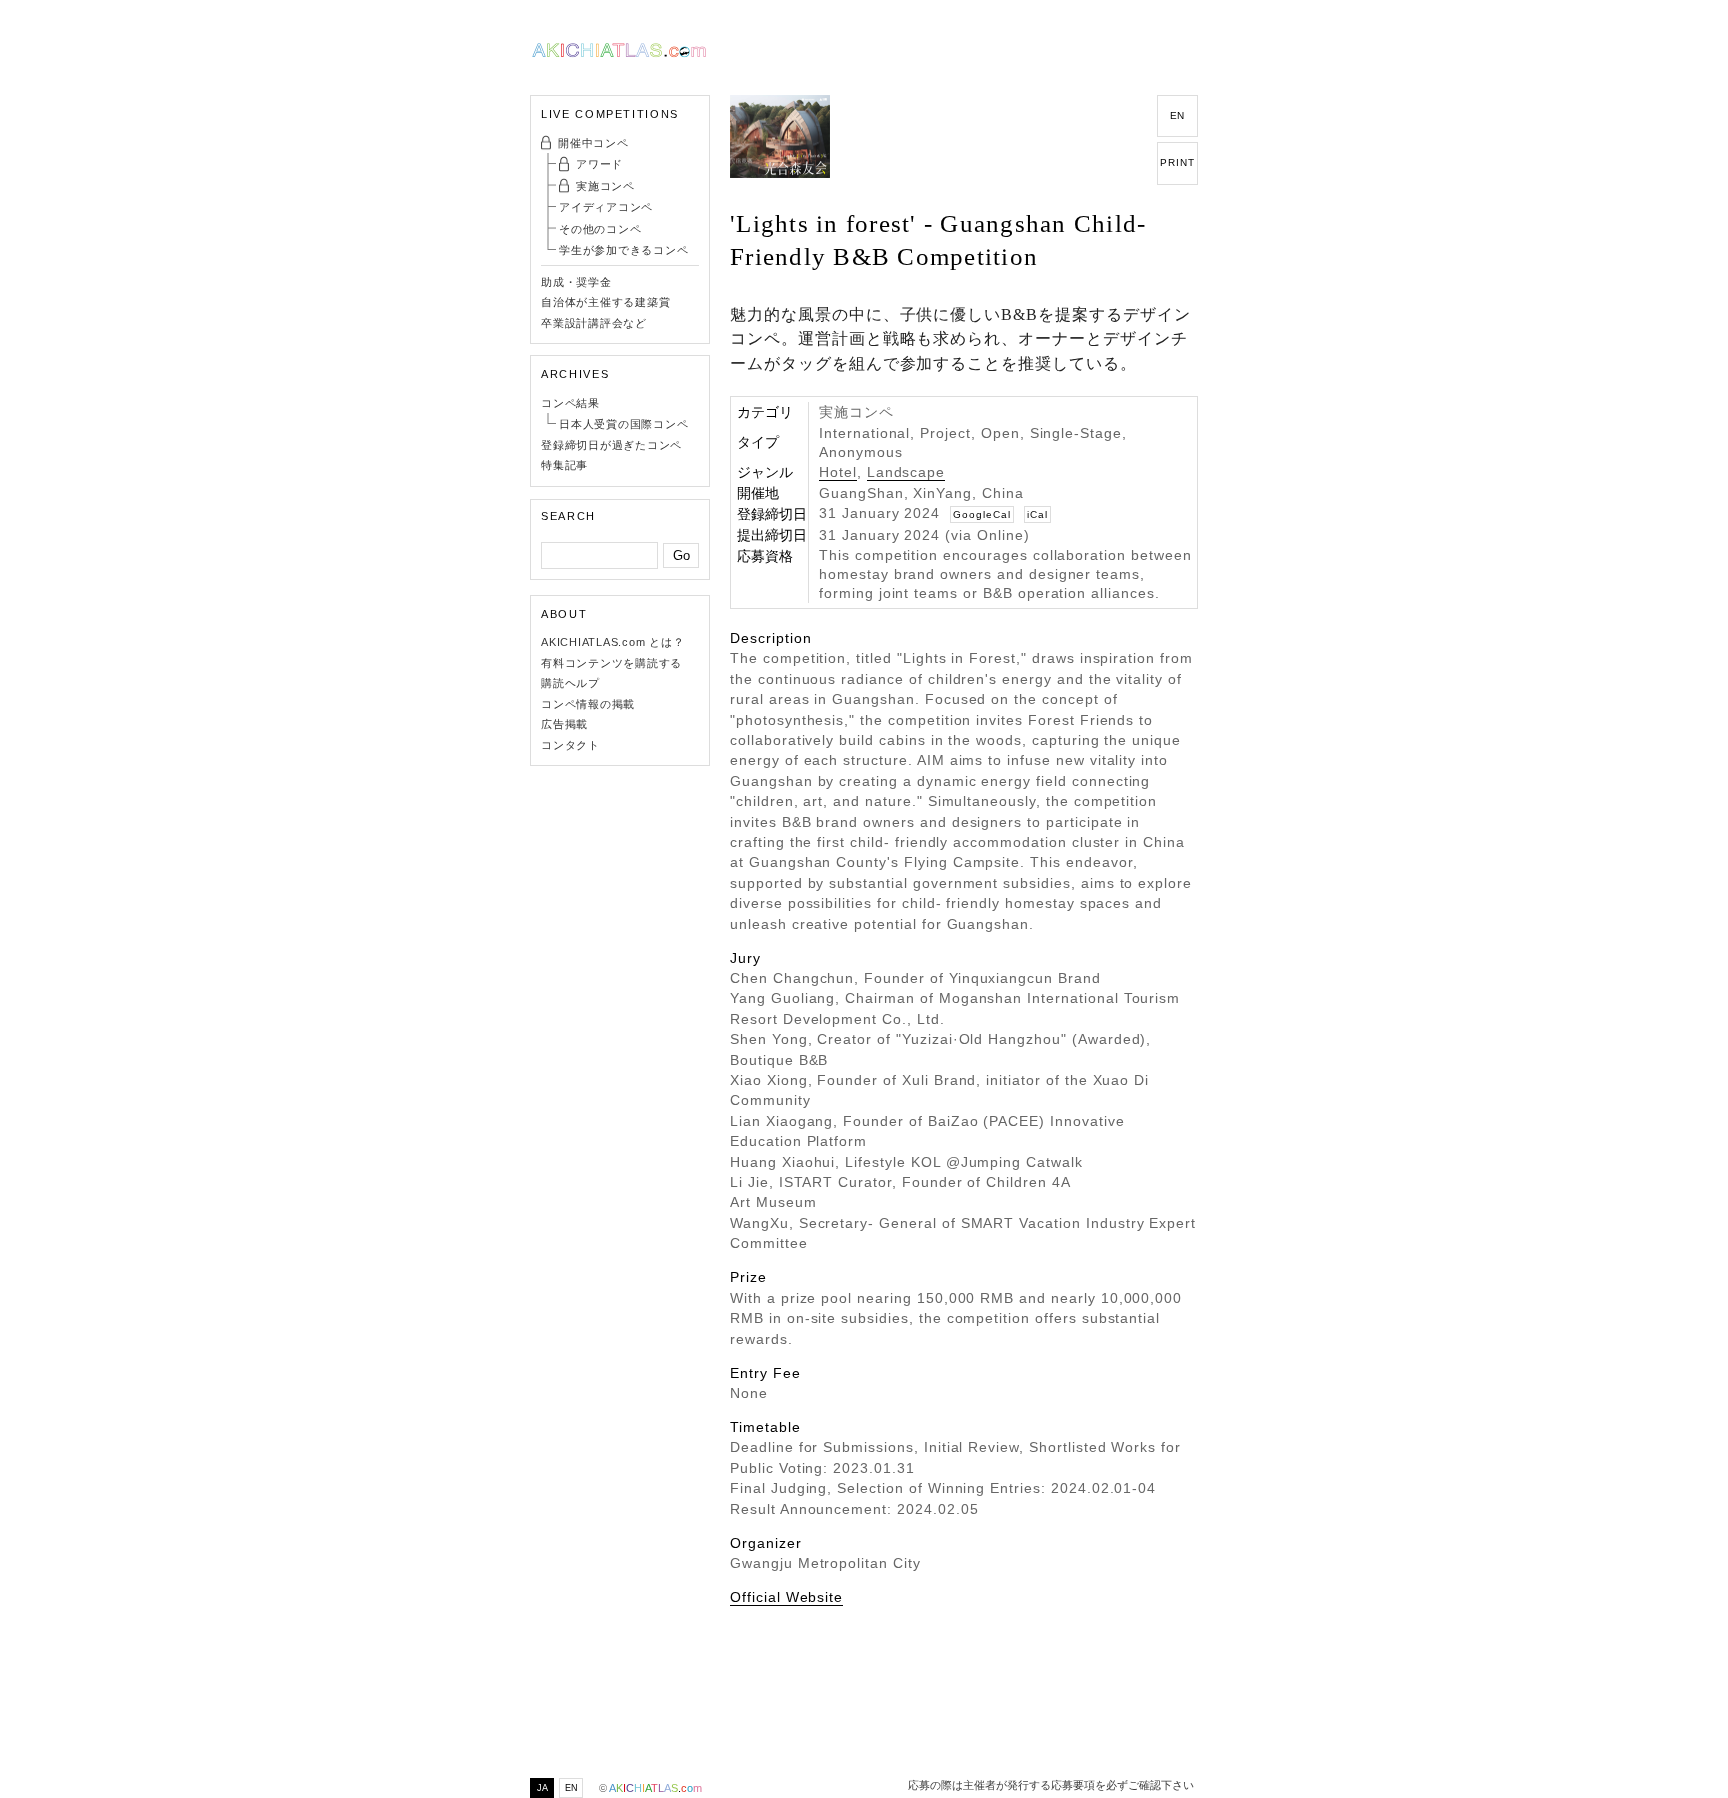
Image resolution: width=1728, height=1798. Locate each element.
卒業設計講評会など (594, 323)
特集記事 (564, 465)
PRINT (1177, 162)
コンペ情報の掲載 (588, 704)
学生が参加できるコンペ (623, 250)
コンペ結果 (570, 403)
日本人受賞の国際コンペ (623, 424)
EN (1178, 115)
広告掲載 (564, 724)
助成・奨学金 (576, 282)
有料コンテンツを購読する (611, 663)
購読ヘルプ (570, 683)
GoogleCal (982, 514)
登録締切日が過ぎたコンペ (611, 445)
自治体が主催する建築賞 (605, 302)
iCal (1037, 514)
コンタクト (570, 745)
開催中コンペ (593, 143)
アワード (599, 164)
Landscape (906, 472)
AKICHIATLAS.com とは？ (613, 642)
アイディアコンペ (606, 207)
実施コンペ (605, 186)
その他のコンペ (600, 229)
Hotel (838, 472)
